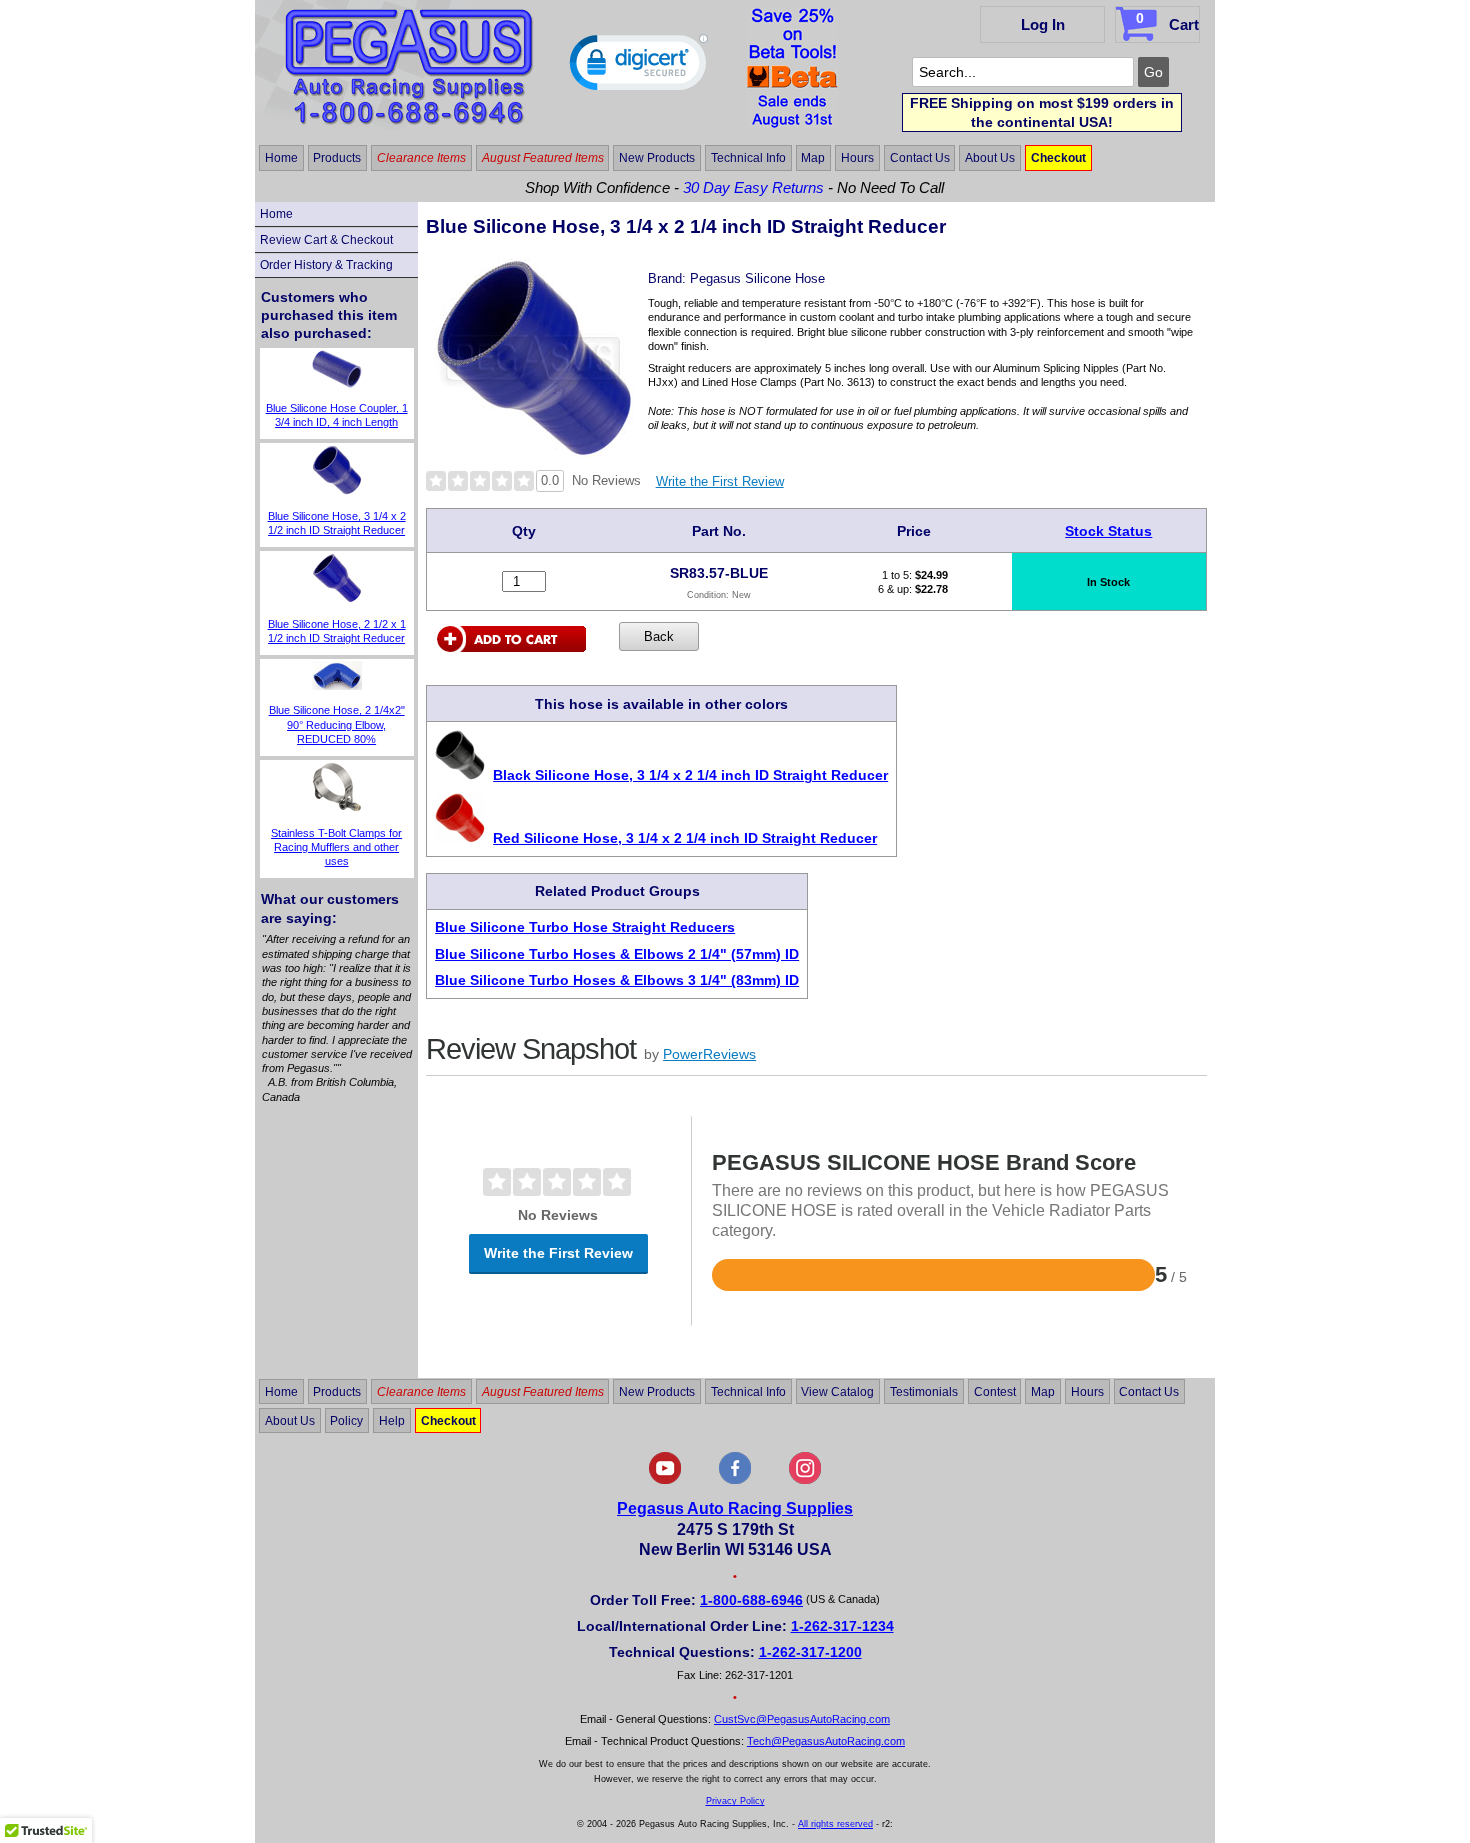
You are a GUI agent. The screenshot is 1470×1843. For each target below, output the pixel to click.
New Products (657, 158)
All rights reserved (835, 1824)
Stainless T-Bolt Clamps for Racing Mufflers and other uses (336, 847)
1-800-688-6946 (751, 1600)
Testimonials (924, 1392)
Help (392, 1420)
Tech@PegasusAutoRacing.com (826, 1741)
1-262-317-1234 (842, 1626)
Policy (346, 1420)
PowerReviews (709, 1054)
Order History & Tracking (326, 265)
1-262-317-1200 (810, 1652)
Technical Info (748, 158)
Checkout (1058, 158)
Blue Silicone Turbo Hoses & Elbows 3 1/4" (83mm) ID (617, 980)
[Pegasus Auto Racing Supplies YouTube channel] (665, 1480)
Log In (1043, 24)
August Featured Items (543, 158)
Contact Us (920, 158)
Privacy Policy (735, 1801)
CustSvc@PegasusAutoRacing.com (802, 1719)
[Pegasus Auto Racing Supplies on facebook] (735, 1480)
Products (337, 158)
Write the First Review (720, 481)
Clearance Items (421, 158)
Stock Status (1108, 531)
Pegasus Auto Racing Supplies (735, 1508)
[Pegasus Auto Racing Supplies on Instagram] (805, 1480)
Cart (1167, 21)
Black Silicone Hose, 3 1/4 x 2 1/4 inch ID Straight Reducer (690, 775)
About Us (990, 158)
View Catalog (837, 1392)
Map (813, 158)
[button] (639, 67)
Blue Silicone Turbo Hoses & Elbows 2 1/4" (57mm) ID (617, 954)
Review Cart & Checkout (326, 240)
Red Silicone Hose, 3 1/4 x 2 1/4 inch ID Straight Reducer (685, 838)
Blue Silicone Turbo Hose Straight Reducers (585, 927)
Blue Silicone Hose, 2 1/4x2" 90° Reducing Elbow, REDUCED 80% (337, 724)
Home (281, 158)
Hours (857, 158)
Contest (995, 1392)
